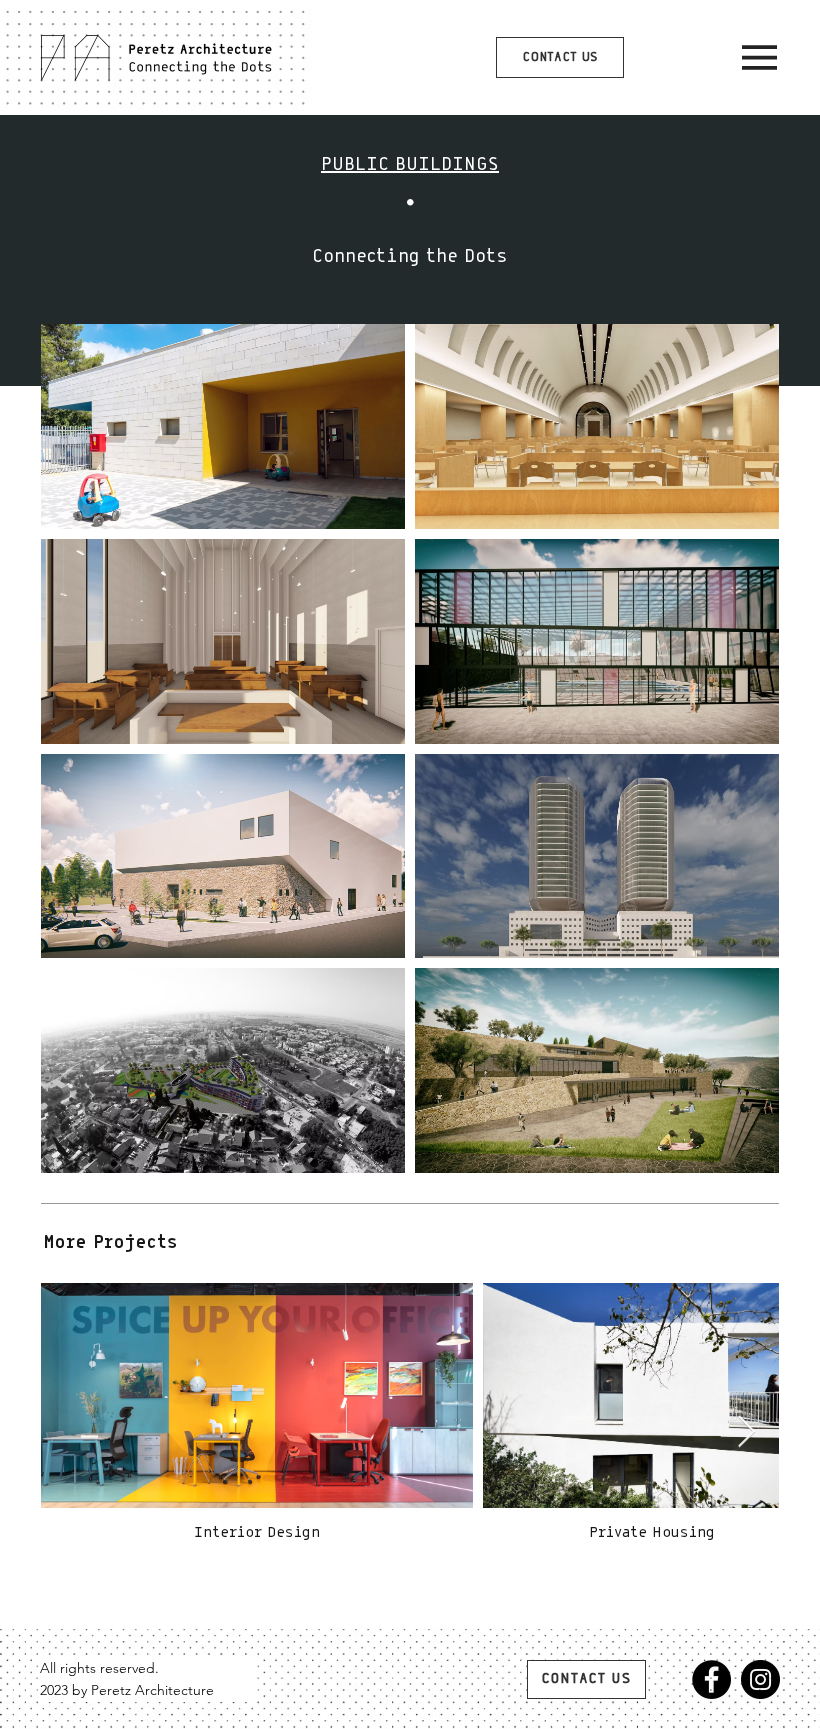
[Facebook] (711, 1679)
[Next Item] (746, 1433)
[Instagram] (760, 1679)
